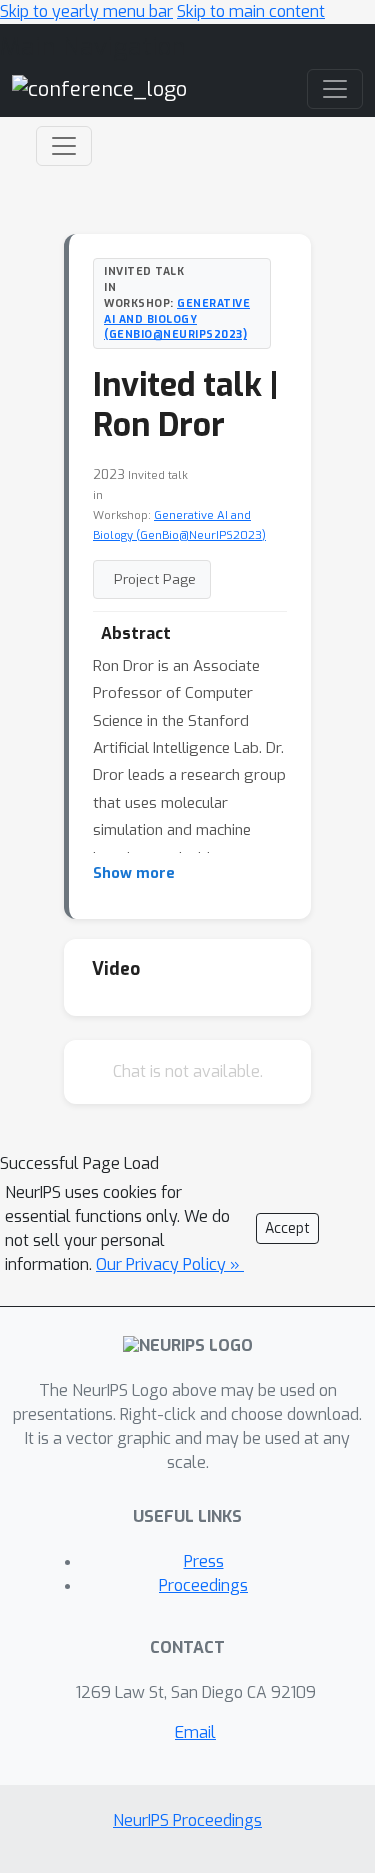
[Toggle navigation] (64, 146)
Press (204, 1561)
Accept (287, 1228)
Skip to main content (251, 11)
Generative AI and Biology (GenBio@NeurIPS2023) (177, 319)
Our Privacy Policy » (170, 1264)
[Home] (99, 88)
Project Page (155, 579)
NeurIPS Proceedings (187, 1820)
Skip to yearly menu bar (86, 11)
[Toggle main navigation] (335, 89)
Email (195, 1732)
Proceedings (203, 1585)
